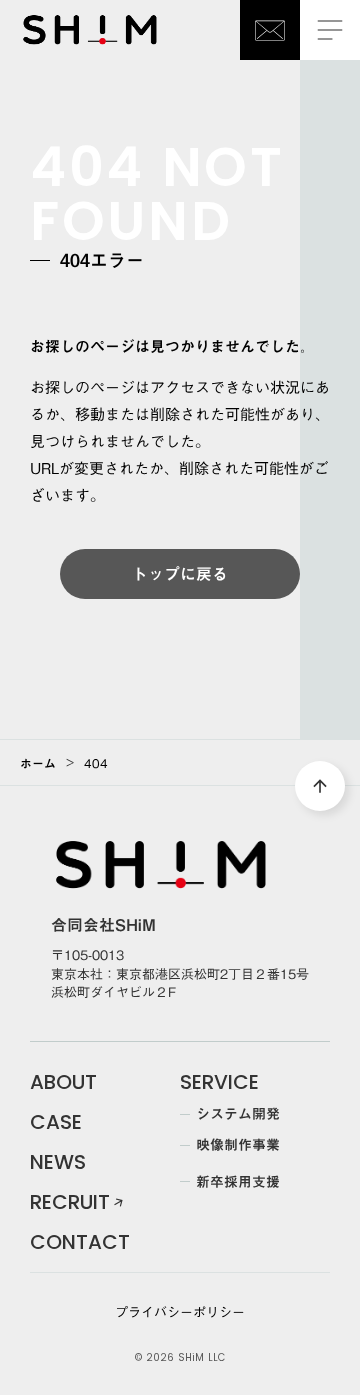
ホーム (38, 763)
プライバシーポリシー (180, 1312)
